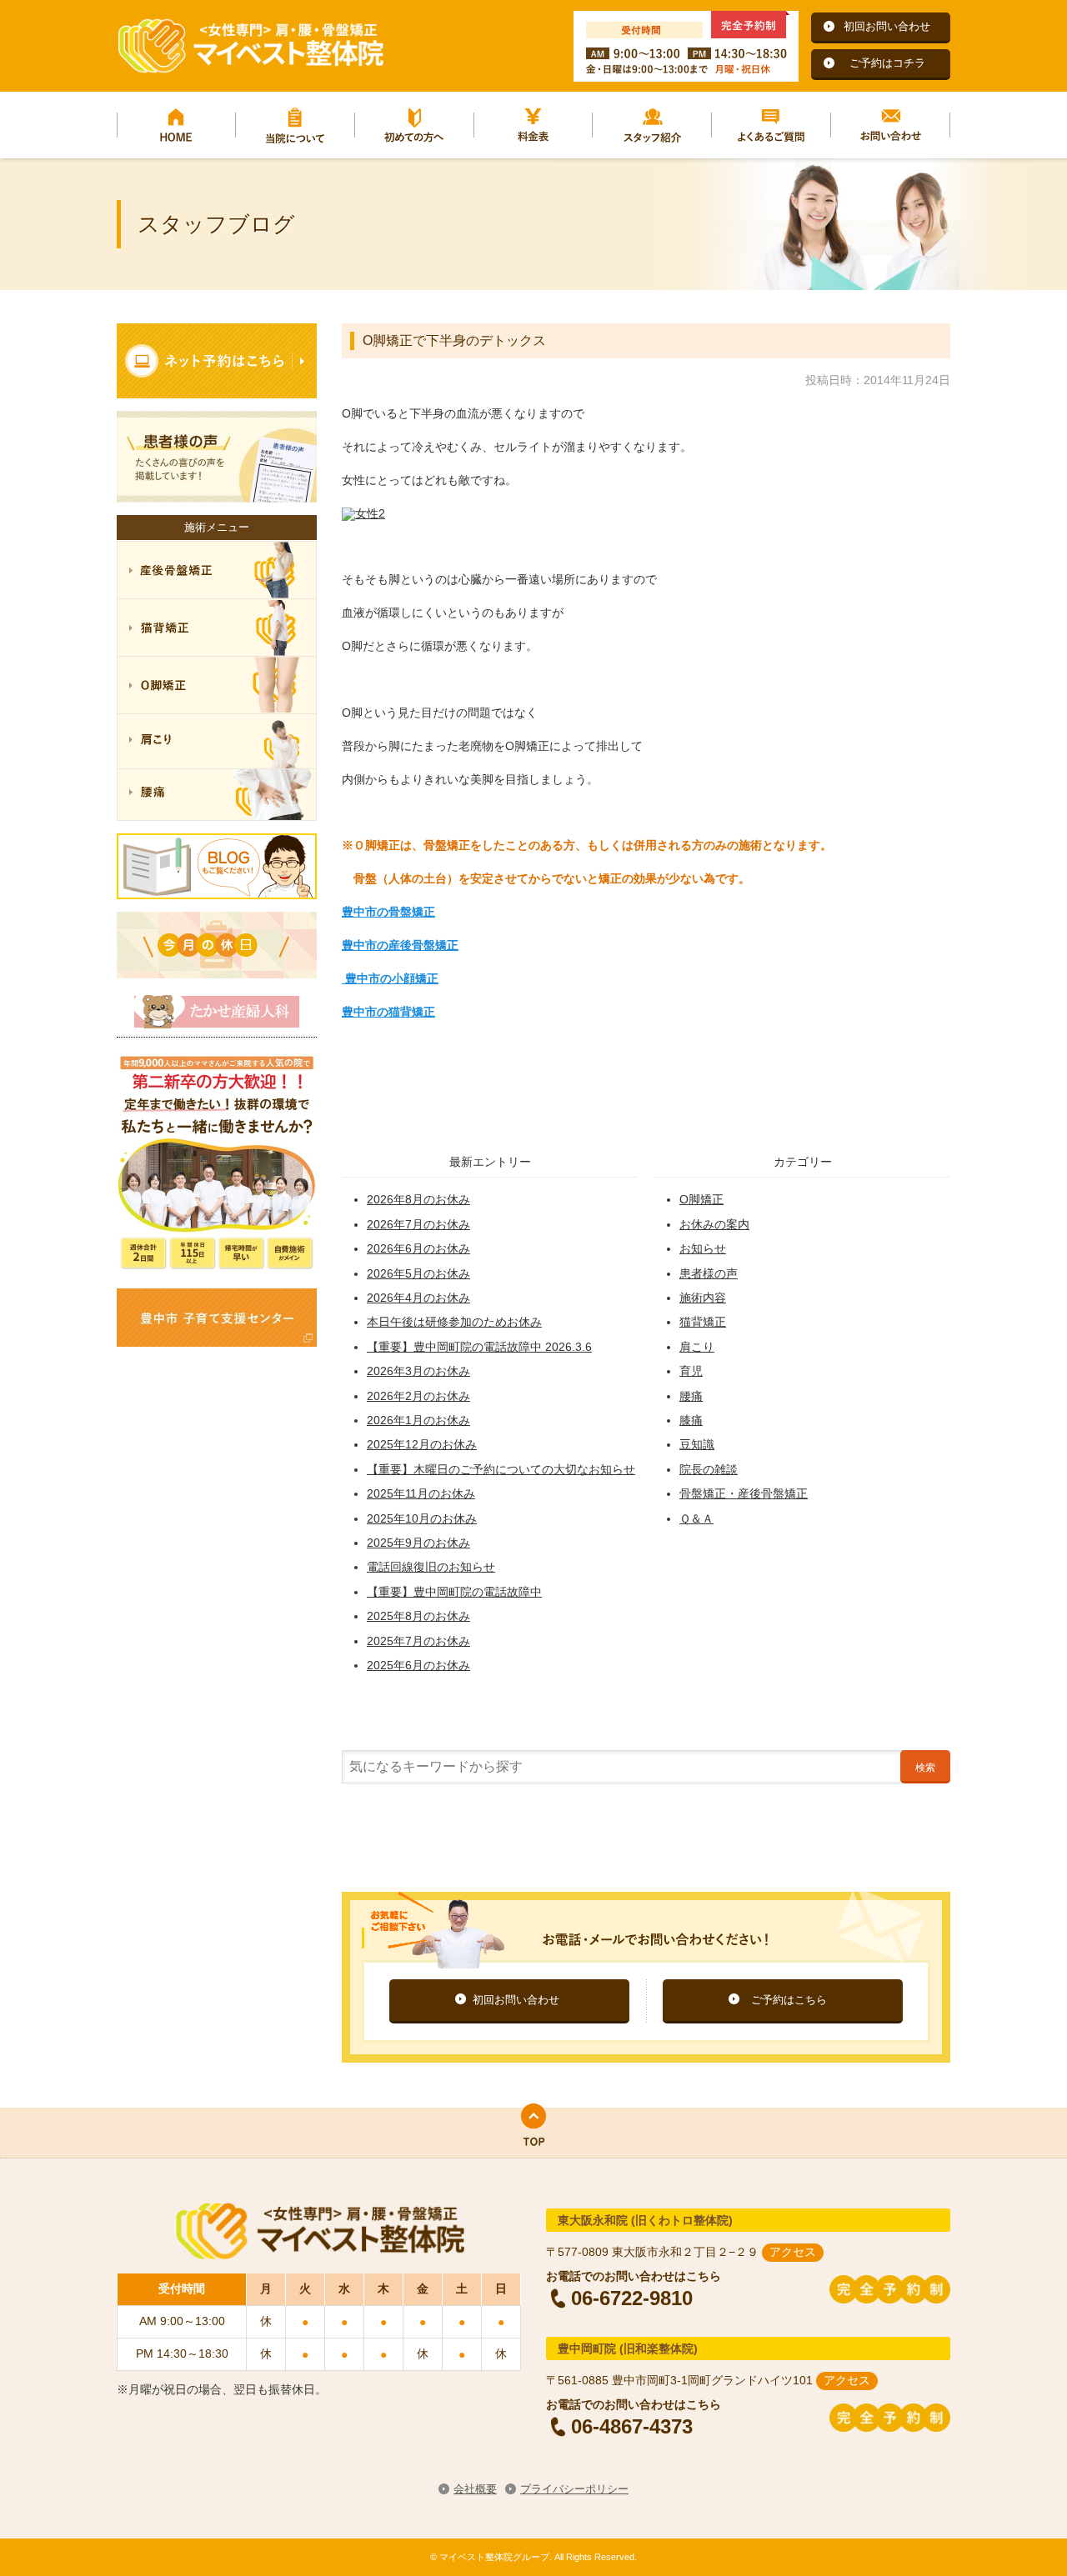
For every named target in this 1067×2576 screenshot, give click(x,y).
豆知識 (697, 1444)
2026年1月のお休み (418, 1420)
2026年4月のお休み (418, 1298)
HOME (176, 125)
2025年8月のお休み (418, 1616)
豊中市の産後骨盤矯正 (400, 945)
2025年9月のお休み (418, 1543)
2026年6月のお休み (418, 1248)
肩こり (697, 1347)
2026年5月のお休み (418, 1273)
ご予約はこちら (789, 2000)
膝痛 (691, 1420)
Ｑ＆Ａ (696, 1518)
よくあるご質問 (771, 125)
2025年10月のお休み (422, 1518)
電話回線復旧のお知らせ (431, 1567)
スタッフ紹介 (652, 125)
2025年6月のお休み (418, 1665)
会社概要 (475, 2489)
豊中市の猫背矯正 (388, 1012)
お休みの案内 (714, 1224)
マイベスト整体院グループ (250, 46)
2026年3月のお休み (418, 1371)
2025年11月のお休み (421, 1493)
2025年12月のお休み (422, 1444)
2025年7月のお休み (418, 1641)
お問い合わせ (891, 125)
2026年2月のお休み (418, 1396)
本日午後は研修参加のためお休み (454, 1322)
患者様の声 (709, 1273)
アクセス (793, 2252)
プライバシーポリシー (574, 2489)
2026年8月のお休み (418, 1199)
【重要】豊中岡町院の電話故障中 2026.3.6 (479, 1347)
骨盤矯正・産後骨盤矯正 (744, 1493)
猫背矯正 (703, 1322)
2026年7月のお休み (418, 1224)
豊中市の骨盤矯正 (388, 912)
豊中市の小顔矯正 (390, 978)
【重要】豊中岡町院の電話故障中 (454, 1592)
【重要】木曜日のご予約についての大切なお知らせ (501, 1469)
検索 (925, 1768)
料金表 (534, 125)
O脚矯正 (701, 1199)
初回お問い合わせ (887, 26)
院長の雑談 (709, 1469)
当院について (296, 125)
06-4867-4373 (632, 2426)
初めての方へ (415, 125)
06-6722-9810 (632, 2298)
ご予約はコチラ (887, 63)
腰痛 (691, 1396)
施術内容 (703, 1298)
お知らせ (703, 1248)
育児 (691, 1371)
